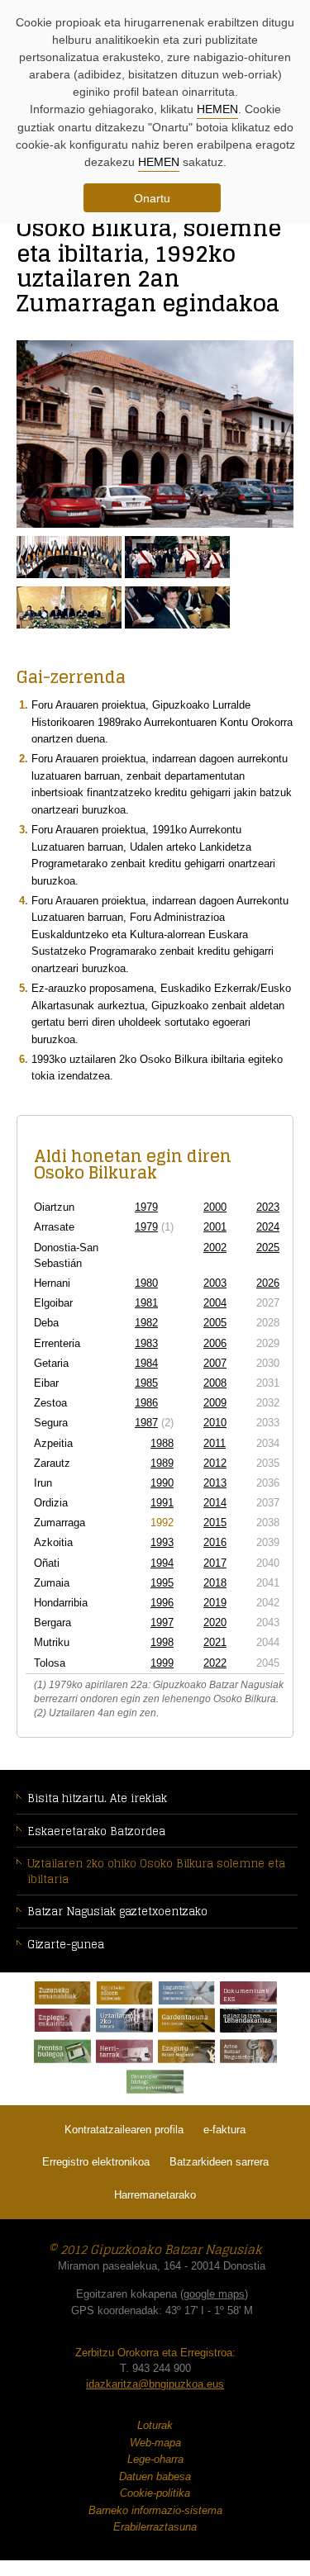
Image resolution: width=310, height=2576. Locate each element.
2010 (215, 1423)
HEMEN (217, 109)
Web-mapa (155, 2443)
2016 (215, 1542)
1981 (146, 1303)
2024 (268, 1227)
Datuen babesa (155, 2476)
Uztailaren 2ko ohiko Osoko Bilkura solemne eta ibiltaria (156, 1872)
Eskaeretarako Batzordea (96, 1831)
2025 (268, 1248)
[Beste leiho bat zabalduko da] (62, 1993)
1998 (162, 1642)
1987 (146, 1423)
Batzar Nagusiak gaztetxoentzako (117, 1912)
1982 (146, 1323)
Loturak (155, 2425)
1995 (162, 1583)
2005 (215, 1323)
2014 (215, 1503)
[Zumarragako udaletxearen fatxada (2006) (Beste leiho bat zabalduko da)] (155, 437)
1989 (162, 1463)
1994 (162, 1563)
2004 (215, 1303)
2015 (215, 1523)
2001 (215, 1227)
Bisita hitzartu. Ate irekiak (97, 1798)
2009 (215, 1403)
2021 (215, 1642)
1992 (162, 1523)
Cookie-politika (155, 2493)
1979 (146, 1207)
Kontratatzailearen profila (124, 2130)
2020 (215, 1622)
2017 (215, 1563)
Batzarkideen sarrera (219, 2162)
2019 (215, 1603)
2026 (268, 1283)
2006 (215, 1343)
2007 (215, 1363)
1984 (146, 1363)
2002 (215, 1248)
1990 (162, 1483)
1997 (162, 1622)
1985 (146, 1383)
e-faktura (224, 2130)
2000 (215, 1207)
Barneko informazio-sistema (155, 2510)
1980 (146, 1283)
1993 (162, 1542)
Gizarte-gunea (66, 1945)
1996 (162, 1603)
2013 (215, 1483)
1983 (146, 1343)
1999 (162, 1663)
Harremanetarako (155, 2195)
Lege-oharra (155, 2459)
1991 (162, 1503)
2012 (215, 1463)
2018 (215, 1583)
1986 (146, 1403)
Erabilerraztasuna (155, 2527)
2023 (268, 1207)
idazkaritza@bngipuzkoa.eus (155, 2384)
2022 (215, 1663)
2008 (215, 1383)
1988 (162, 1443)
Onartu (152, 198)
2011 (215, 1443)
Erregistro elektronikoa (96, 2162)
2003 (215, 1283)
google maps (214, 2294)
